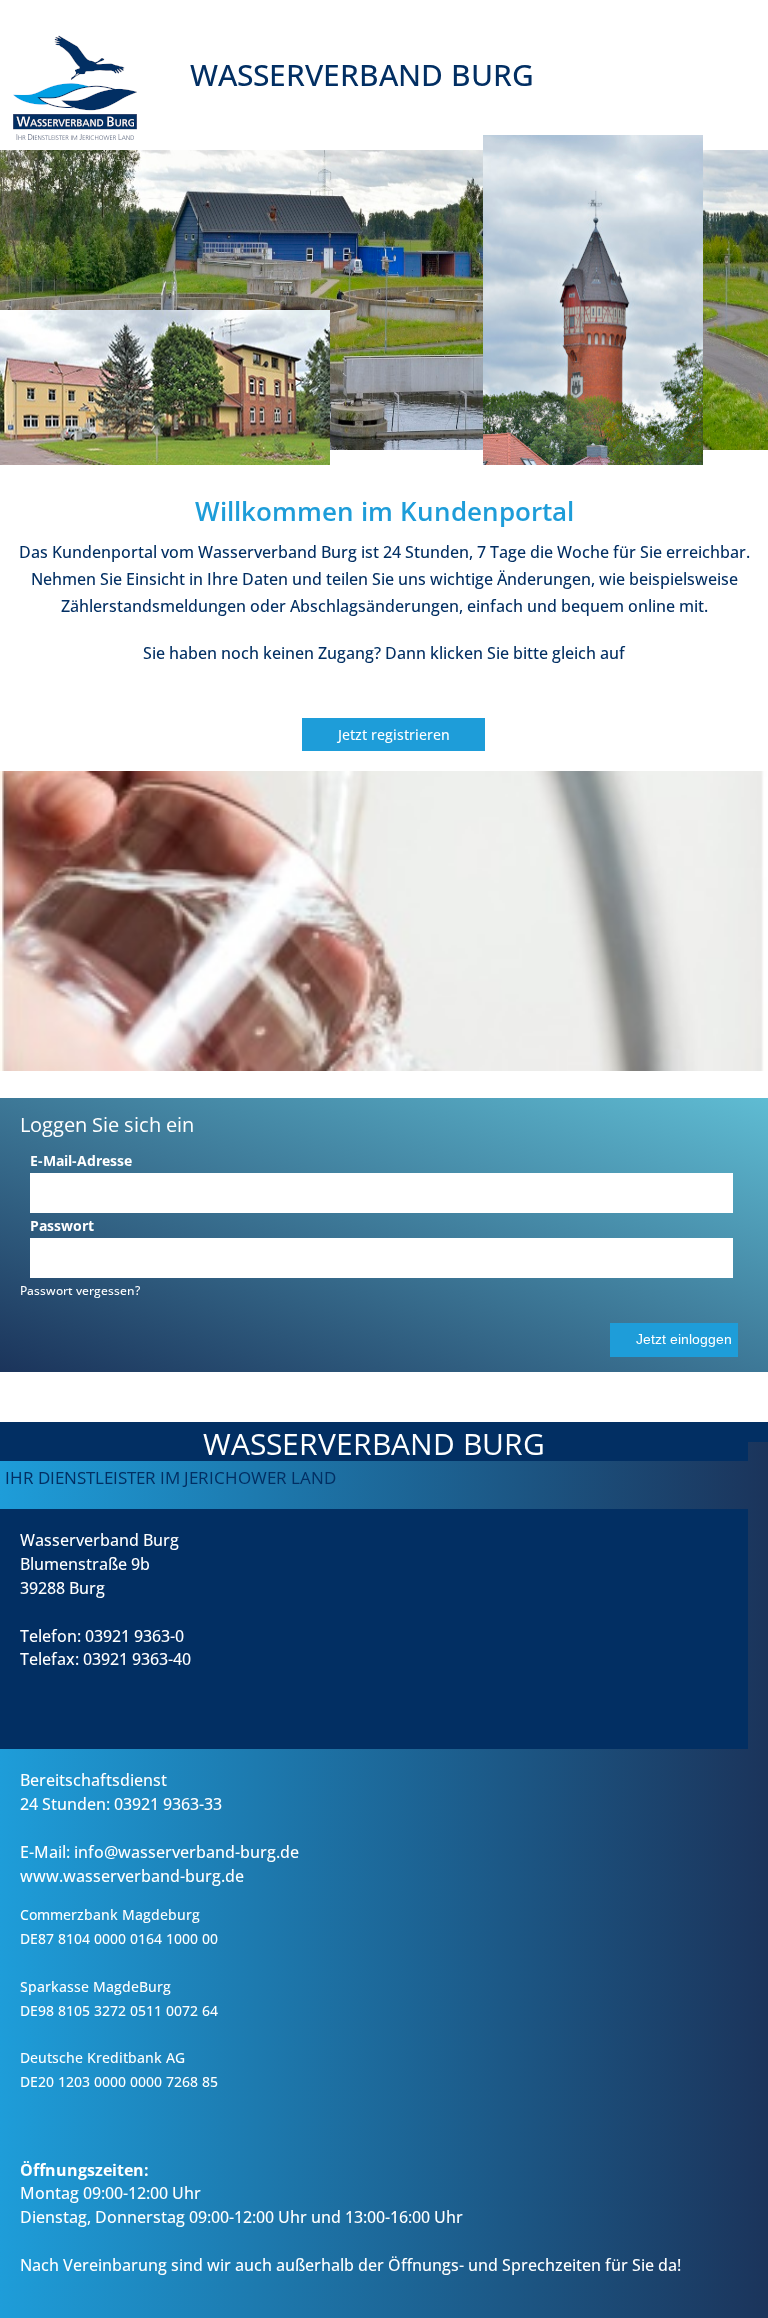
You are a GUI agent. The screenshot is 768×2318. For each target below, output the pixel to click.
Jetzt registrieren (394, 734)
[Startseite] (399, 145)
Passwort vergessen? (80, 1290)
